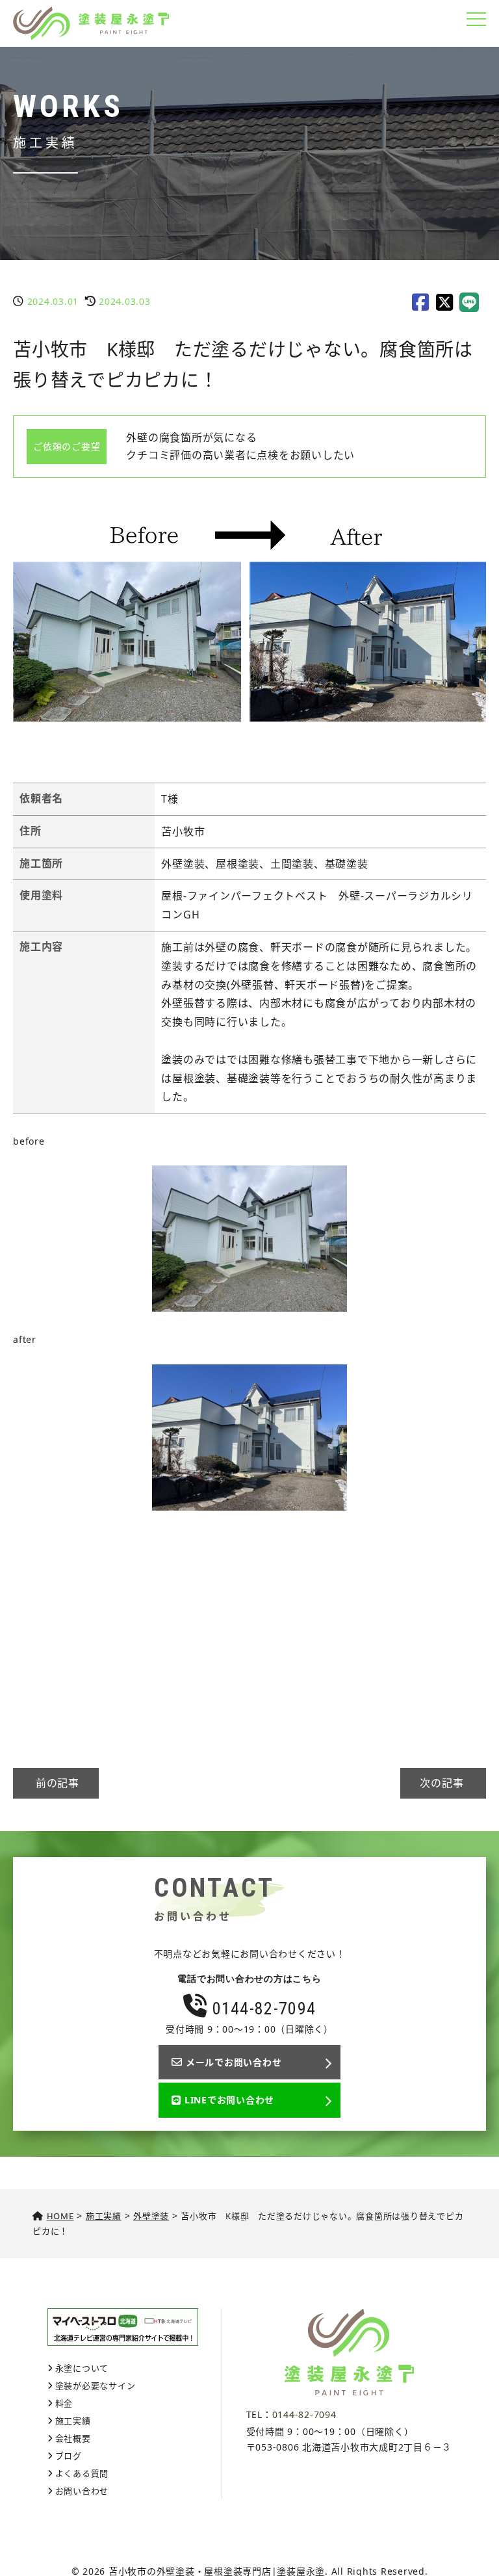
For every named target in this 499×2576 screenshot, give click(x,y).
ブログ (69, 2456)
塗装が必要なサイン (96, 2386)
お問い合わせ (82, 2491)
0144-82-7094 (262, 2009)
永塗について (82, 2368)
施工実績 (73, 2421)
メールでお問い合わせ (234, 2062)
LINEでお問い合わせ (229, 2100)
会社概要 (73, 2438)
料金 (64, 2403)
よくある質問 (82, 2473)
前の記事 (56, 1783)
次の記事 (443, 1783)
